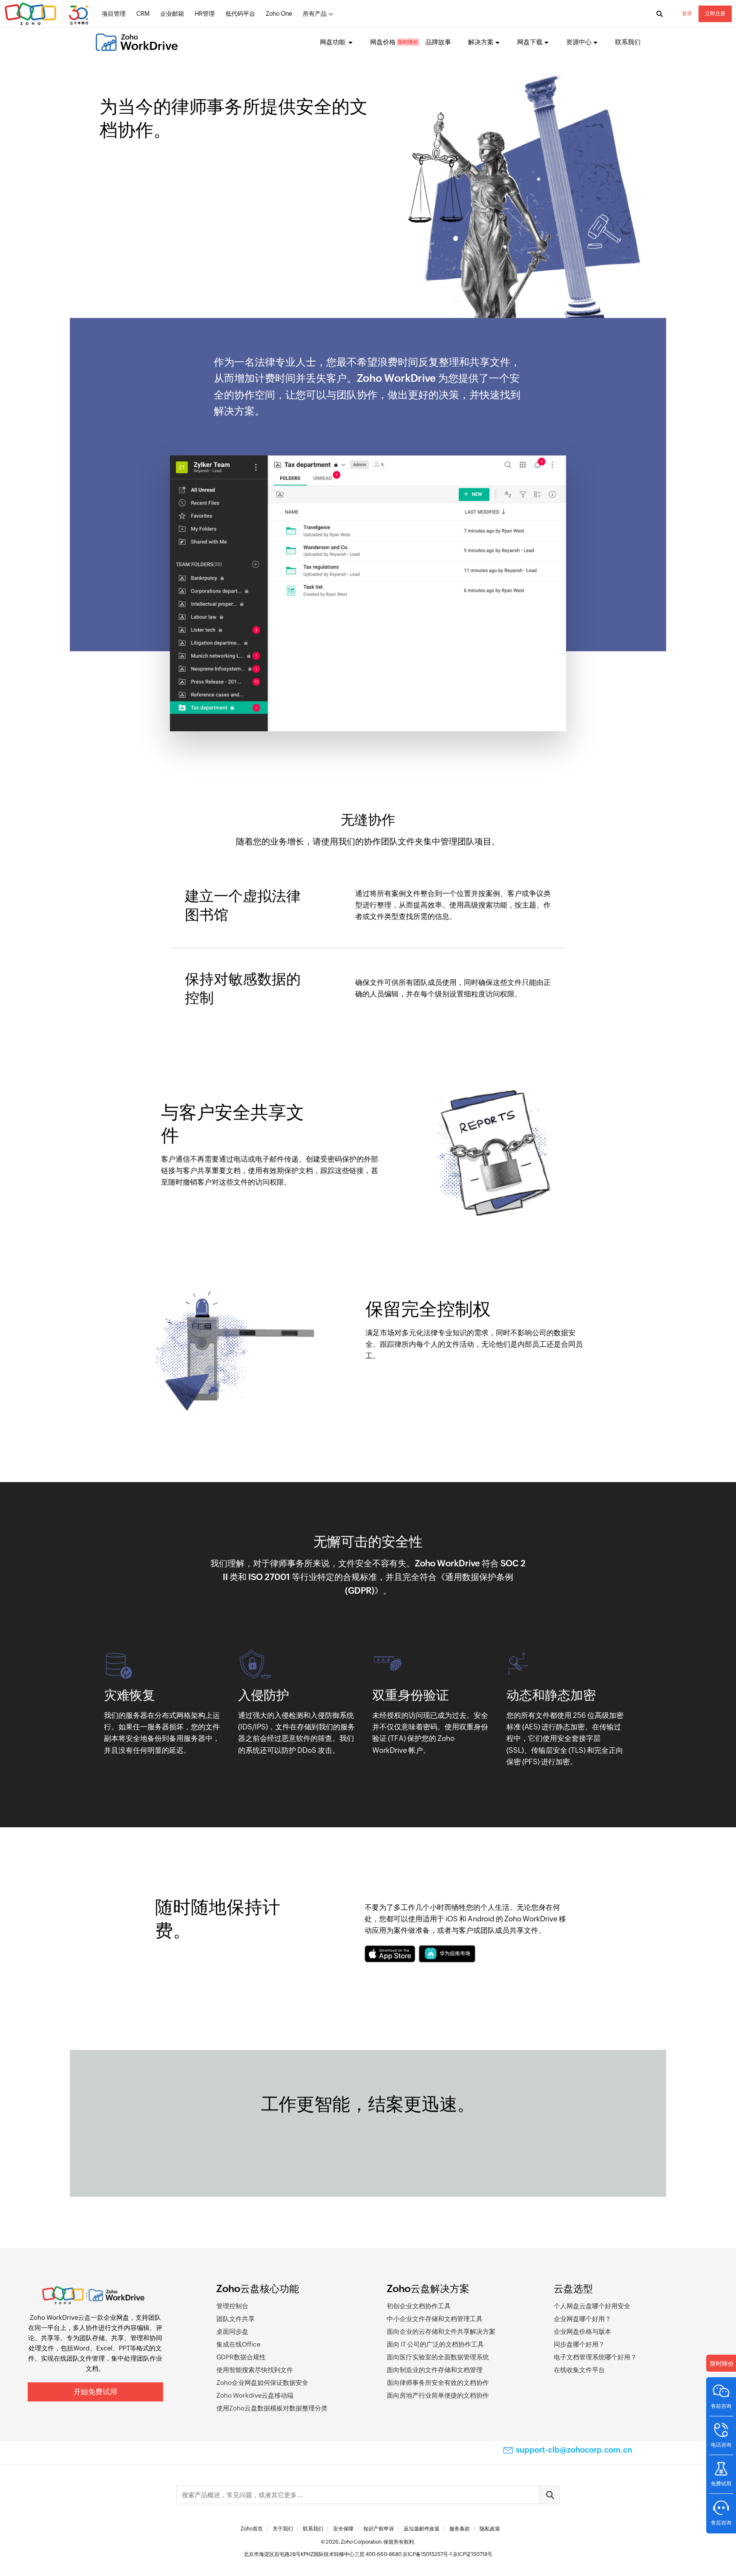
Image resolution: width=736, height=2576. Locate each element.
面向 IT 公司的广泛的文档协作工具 (435, 2344)
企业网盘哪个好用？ (582, 2319)
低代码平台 (240, 14)
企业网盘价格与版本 (582, 2331)
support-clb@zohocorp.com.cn (574, 2450)
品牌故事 (438, 42)
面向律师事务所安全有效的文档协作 (438, 2383)
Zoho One (279, 14)
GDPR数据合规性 (241, 2357)
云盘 (84, 2317)
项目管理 (114, 14)
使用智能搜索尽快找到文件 (255, 2370)
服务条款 (460, 2529)
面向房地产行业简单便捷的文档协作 (438, 2395)
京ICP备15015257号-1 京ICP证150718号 (447, 2554)
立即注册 (715, 14)
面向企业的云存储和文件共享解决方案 (441, 2331)
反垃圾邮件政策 (422, 2529)
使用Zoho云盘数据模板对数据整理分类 (272, 2408)
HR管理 (205, 14)
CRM (143, 14)
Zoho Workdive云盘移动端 (255, 2395)
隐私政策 (490, 2529)
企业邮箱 (172, 14)
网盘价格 (383, 42)
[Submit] (549, 2495)
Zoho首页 (252, 2529)
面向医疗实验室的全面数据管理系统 (438, 2357)
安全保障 (343, 2529)
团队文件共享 (236, 2319)
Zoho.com (48, 14)
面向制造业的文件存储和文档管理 (435, 2370)
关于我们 (283, 2529)
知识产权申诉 (379, 2529)
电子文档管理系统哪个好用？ (595, 2357)
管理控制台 (232, 2306)
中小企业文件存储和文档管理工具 (435, 2319)
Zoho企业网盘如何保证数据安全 (262, 2383)
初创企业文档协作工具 (419, 2306)
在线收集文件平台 (579, 2370)
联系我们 (628, 42)
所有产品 (315, 14)
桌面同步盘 (232, 2331)
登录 (687, 14)
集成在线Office (238, 2344)
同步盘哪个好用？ (579, 2344)
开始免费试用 (95, 2392)
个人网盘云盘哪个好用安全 (592, 2306)
